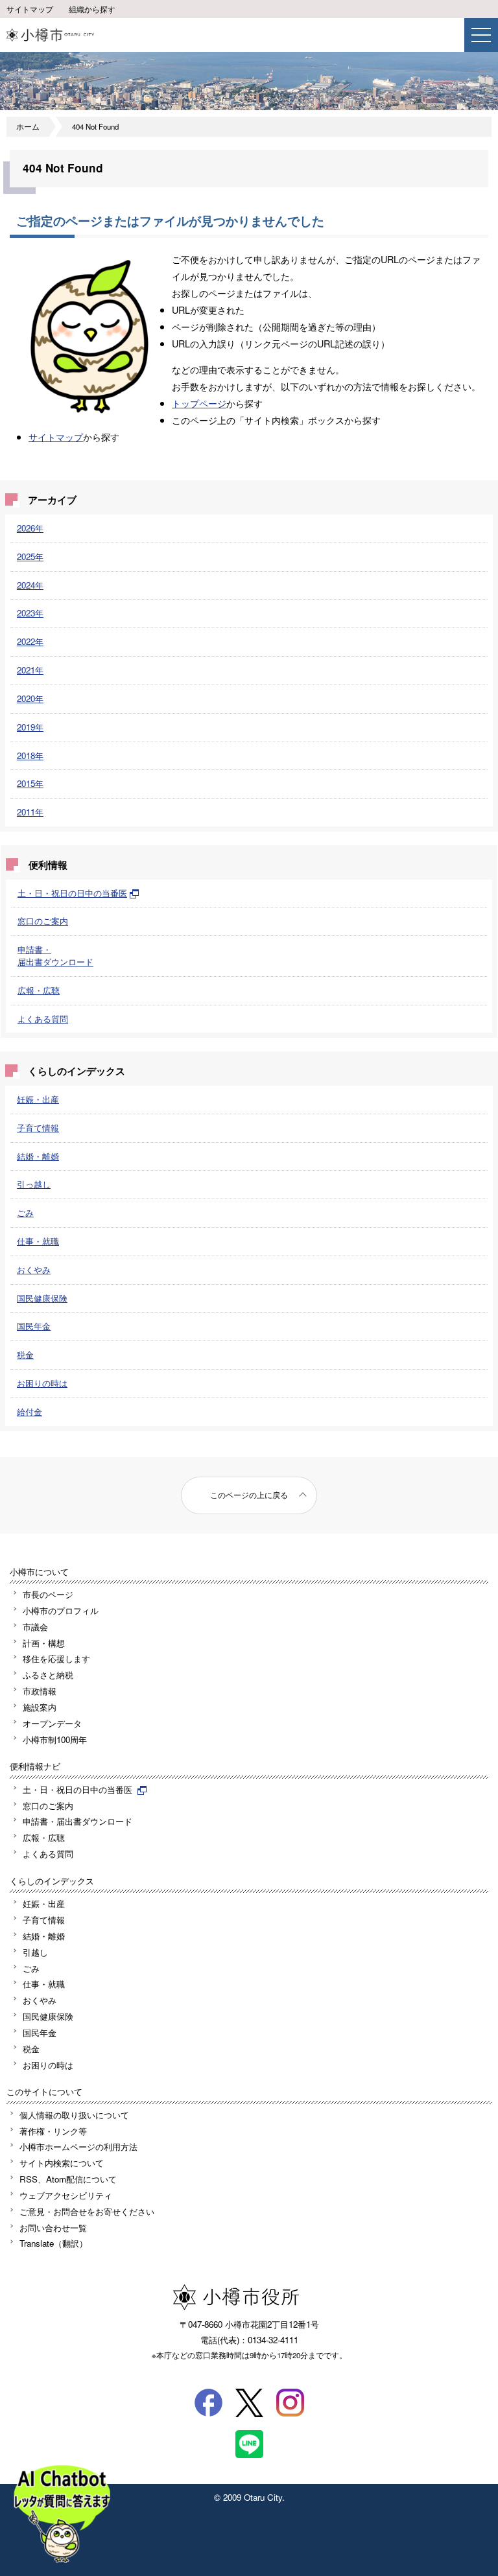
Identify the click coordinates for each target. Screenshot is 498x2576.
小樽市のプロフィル (61, 1610)
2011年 (30, 812)
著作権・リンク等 (53, 2131)
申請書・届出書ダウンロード (55, 955)
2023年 (30, 613)
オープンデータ (52, 1723)
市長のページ (48, 1594)
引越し (35, 1952)
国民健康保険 (42, 1298)
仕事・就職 (38, 1241)
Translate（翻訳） (53, 2243)
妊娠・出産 (38, 1099)
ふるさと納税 (48, 1675)
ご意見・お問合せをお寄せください (87, 2211)
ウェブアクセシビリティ (66, 2195)
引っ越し (34, 1184)
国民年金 (34, 1326)
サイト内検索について (62, 2163)
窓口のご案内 (43, 921)
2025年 (30, 556)
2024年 (30, 585)
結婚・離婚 (38, 1156)
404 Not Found (95, 126)
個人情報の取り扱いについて (74, 2115)
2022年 (30, 641)
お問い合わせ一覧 (53, 2228)
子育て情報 (38, 1128)
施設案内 (40, 1707)
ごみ (25, 1212)
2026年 (30, 528)
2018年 (30, 755)
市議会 (35, 1627)
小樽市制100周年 (55, 1739)
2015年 (30, 783)
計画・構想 (44, 1643)
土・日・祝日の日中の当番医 (72, 893)
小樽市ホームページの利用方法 (78, 2147)
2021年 (30, 670)
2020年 (30, 698)
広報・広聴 (39, 990)
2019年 (30, 727)
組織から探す (92, 9)
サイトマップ (30, 9)
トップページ (199, 403)
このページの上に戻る (249, 1495)
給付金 (30, 1411)
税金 (25, 1354)
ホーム (28, 126)
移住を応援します (56, 1658)
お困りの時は (42, 1383)
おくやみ (34, 1270)
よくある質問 (43, 1019)
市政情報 (40, 1691)
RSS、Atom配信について (68, 2179)
